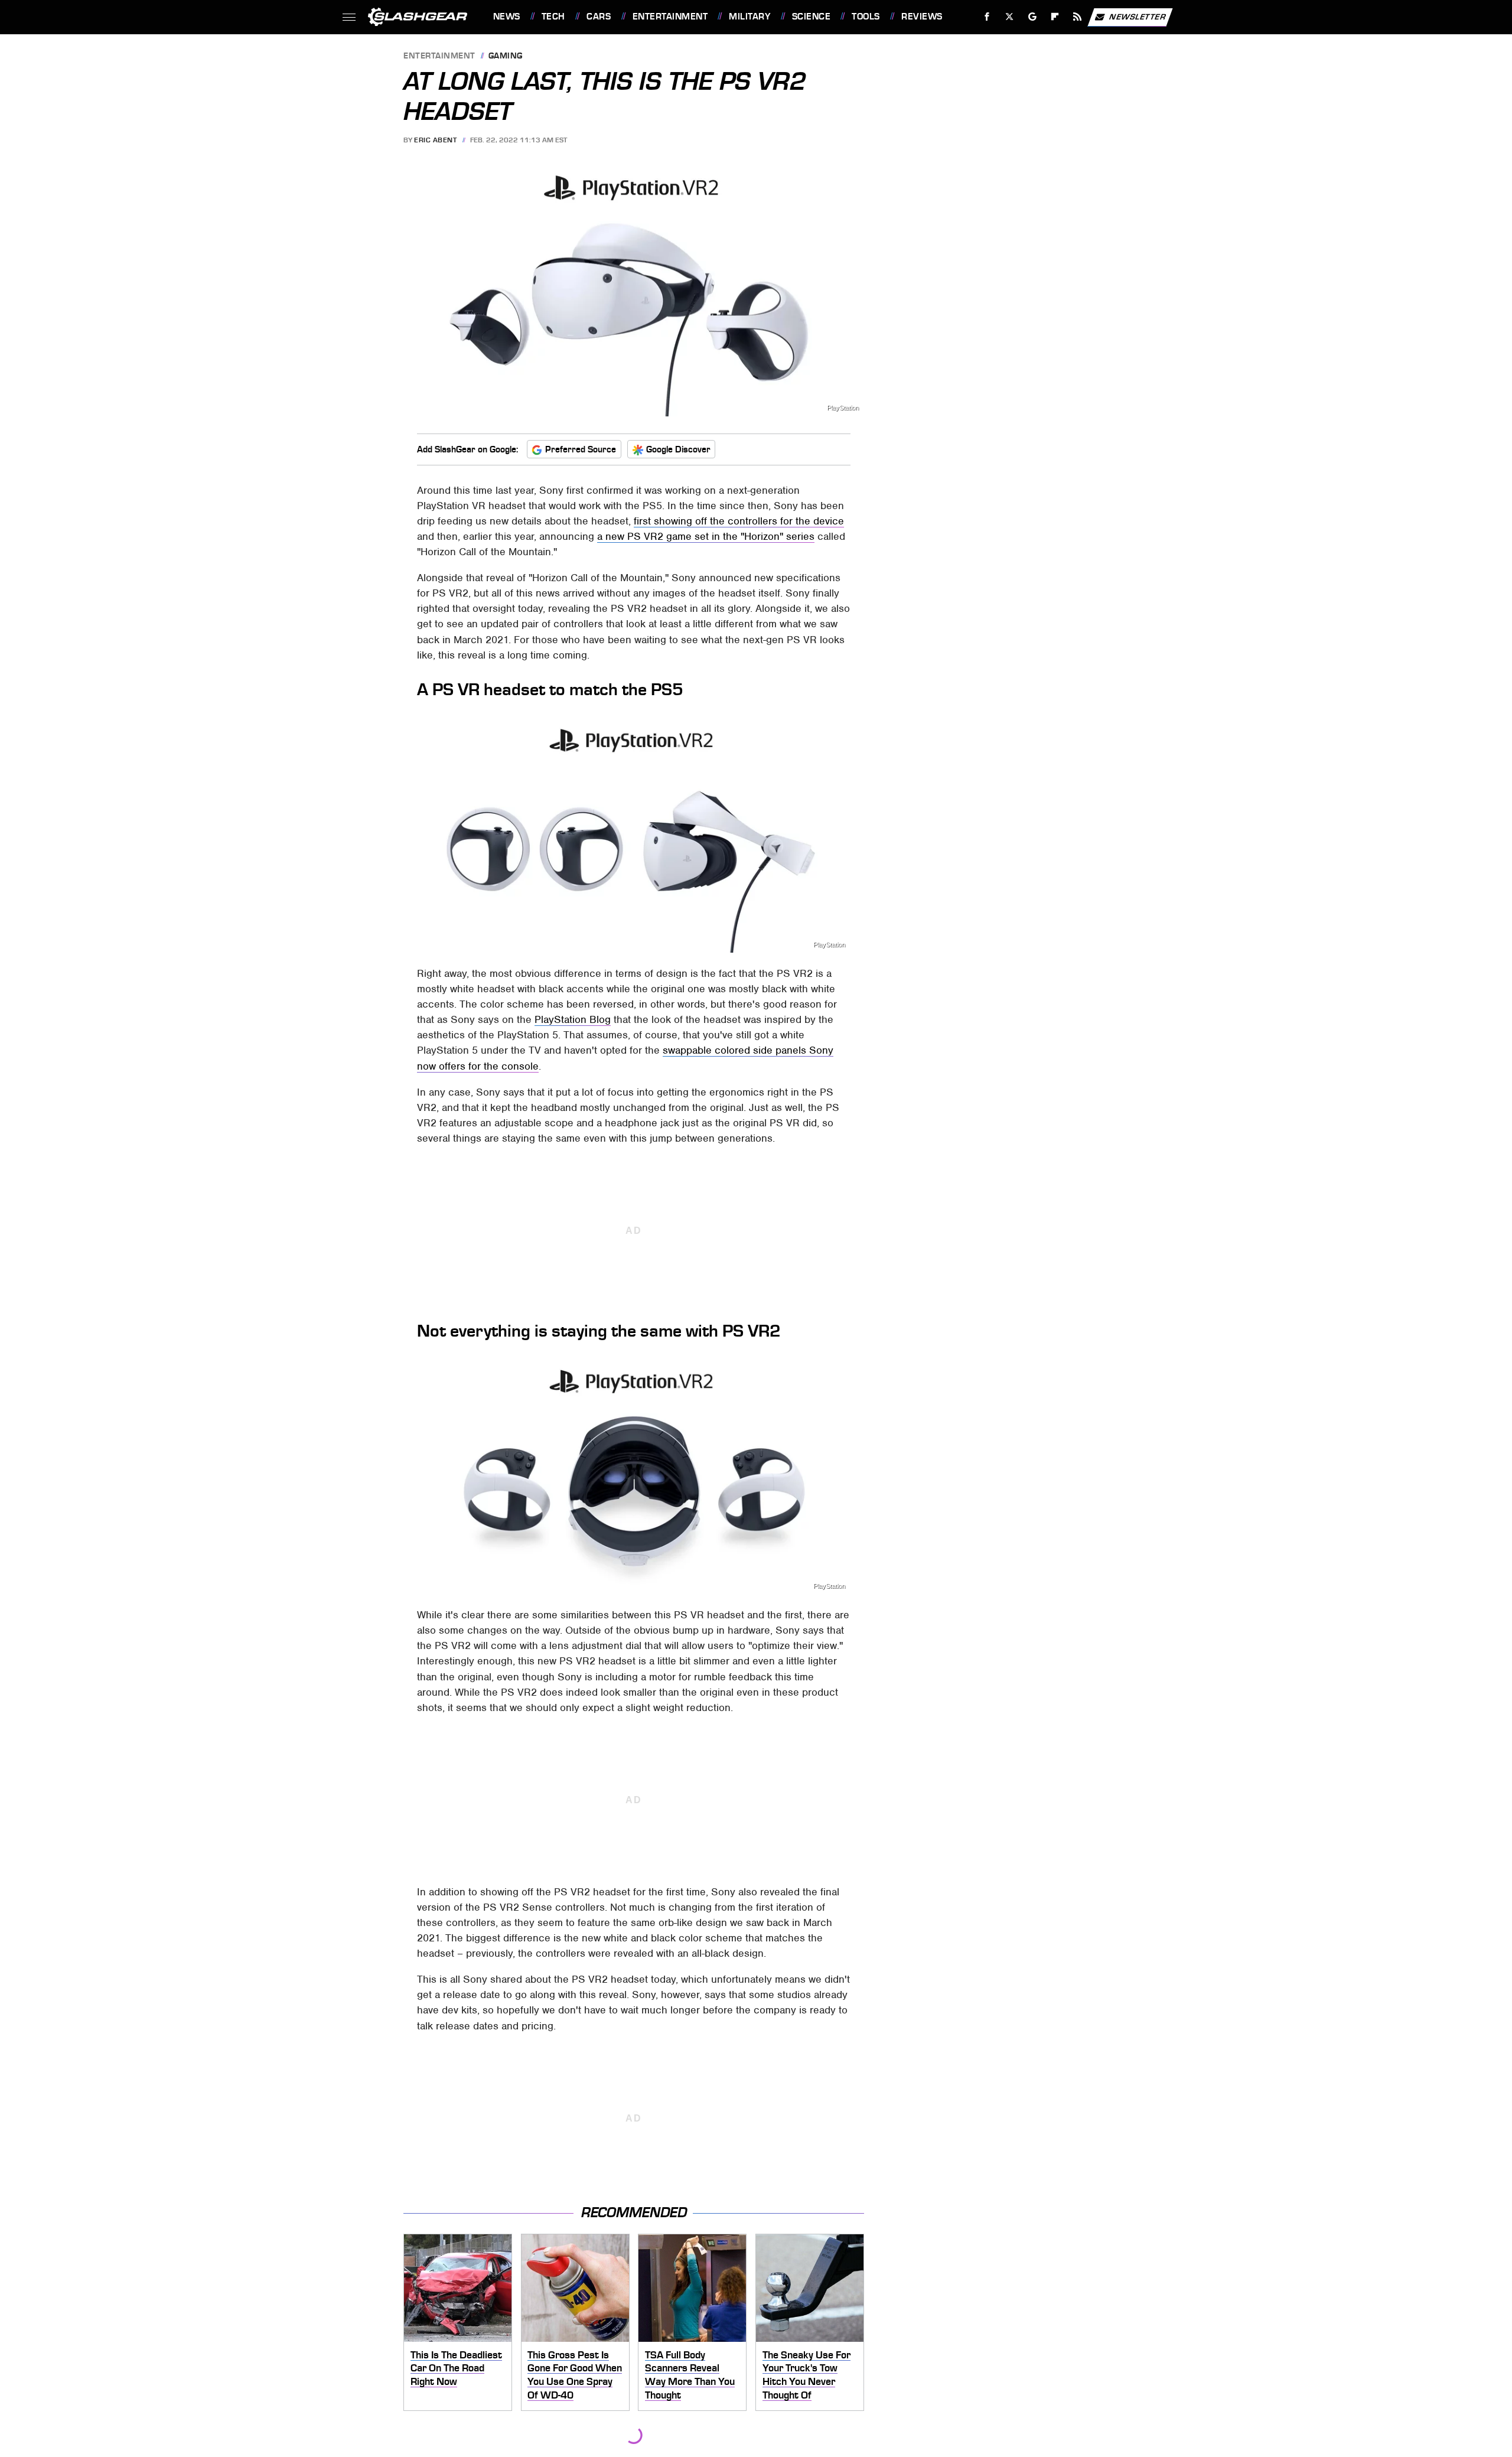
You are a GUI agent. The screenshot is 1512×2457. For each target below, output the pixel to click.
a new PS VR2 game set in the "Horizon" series (706, 536)
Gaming (506, 56)
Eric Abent (435, 140)
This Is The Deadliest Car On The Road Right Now (456, 2368)
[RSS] (1077, 17)
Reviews (922, 17)
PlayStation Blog (573, 1019)
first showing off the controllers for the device (739, 521)
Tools (866, 17)
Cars (599, 17)
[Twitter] (1009, 17)
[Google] (1032, 17)
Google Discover (678, 449)
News (506, 17)
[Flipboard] (1055, 17)
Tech (553, 17)
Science (811, 17)
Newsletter (1138, 16)
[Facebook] (987, 17)
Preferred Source (581, 449)
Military (750, 17)
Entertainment (670, 17)
